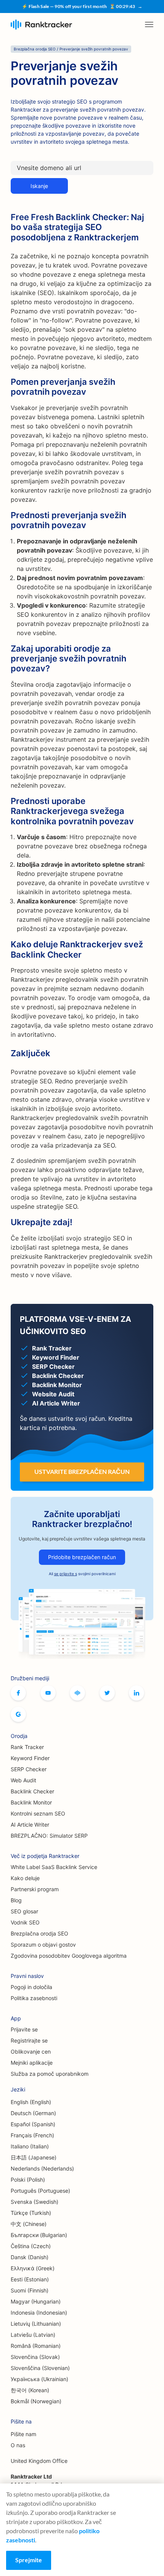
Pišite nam (23, 2434)
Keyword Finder (30, 1758)
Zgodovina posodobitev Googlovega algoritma (69, 1956)
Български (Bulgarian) (39, 2235)
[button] (149, 24)
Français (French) (32, 2135)
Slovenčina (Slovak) (35, 2357)
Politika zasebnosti (34, 1998)
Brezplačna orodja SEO (39, 1933)
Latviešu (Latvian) (33, 2335)
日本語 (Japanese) (34, 2157)
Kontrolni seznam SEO (38, 1813)
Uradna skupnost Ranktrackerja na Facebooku (77, 1693)
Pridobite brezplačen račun (82, 1557)
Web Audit (23, 1780)
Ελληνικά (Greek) (33, 2268)
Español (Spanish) (33, 2124)
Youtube (48, 1693)
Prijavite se (24, 2029)
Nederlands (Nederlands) (42, 2168)
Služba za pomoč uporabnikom (50, 2074)
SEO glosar (24, 1911)
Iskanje (39, 186)
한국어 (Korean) (30, 2390)
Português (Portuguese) (40, 2191)
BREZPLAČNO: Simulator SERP (49, 1836)
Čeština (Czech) (31, 2246)
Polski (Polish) (28, 2180)
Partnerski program (35, 1889)
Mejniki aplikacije (32, 2063)
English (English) (31, 2102)
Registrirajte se (29, 2040)
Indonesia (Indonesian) (39, 2313)
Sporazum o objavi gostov (43, 1945)
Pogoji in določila (31, 1987)
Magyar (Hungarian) (36, 2301)
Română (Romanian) (36, 2346)
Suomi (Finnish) (30, 2290)
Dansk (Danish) (30, 2257)
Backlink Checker (32, 1791)
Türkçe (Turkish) (31, 2213)
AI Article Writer (30, 1825)
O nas (18, 2445)
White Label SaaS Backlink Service (54, 1867)
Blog (16, 1900)
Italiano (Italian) (30, 2146)
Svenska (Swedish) (35, 2202)
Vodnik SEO (25, 1922)
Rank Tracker (27, 1747)
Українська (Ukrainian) (39, 2379)
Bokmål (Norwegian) (36, 2401)
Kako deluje (25, 1878)
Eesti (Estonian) (30, 2279)
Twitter (107, 1693)
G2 (18, 1714)
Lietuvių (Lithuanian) (36, 2324)
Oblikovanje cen (31, 2052)
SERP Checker (29, 1769)
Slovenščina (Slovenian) (40, 2368)
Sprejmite (29, 2560)
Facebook (18, 1693)
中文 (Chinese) (29, 2224)
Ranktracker (41, 25)
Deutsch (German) (33, 2113)
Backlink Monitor (31, 1802)
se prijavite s (66, 1574)
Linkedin (137, 1693)
